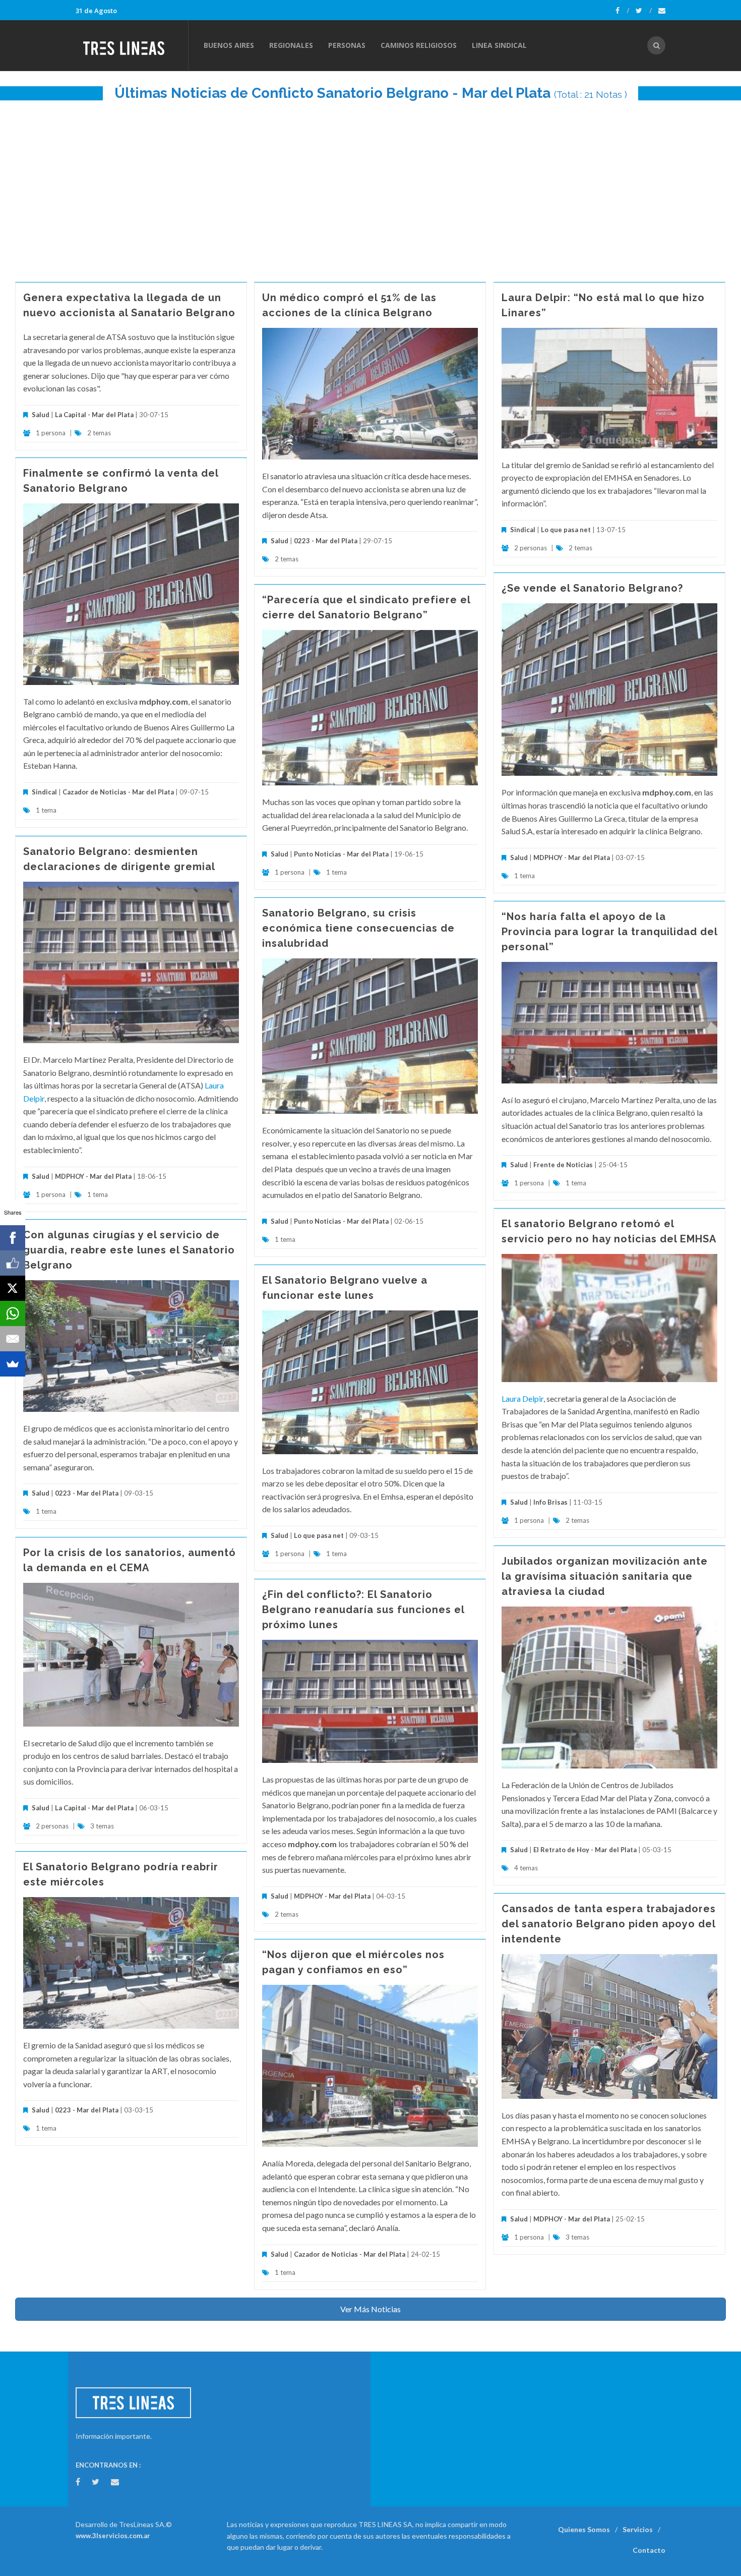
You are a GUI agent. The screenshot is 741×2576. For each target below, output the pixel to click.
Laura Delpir (522, 1398)
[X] (13, 1288)
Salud (41, 415)
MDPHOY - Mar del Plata (572, 857)
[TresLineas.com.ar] (132, 45)
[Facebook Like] (13, 1263)
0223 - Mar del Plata (326, 541)
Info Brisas (550, 1502)
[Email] (13, 1339)
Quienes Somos (584, 2529)
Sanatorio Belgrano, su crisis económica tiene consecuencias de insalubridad (358, 928)
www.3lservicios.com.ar (113, 2536)
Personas (347, 45)
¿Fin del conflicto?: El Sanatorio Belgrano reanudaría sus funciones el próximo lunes (363, 1610)
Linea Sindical (499, 45)
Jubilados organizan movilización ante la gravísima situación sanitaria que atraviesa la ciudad (605, 1576)
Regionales (291, 45)
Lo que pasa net (566, 530)
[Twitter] (644, 11)
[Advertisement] (371, 186)
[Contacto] (662, 11)
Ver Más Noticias (371, 2309)
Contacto (649, 2550)
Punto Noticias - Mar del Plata (341, 854)
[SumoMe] (13, 1364)
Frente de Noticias (563, 1165)
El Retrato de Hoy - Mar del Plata (585, 1850)
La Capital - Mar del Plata (94, 415)
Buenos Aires (229, 45)
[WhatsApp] (13, 1313)
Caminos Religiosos (419, 45)
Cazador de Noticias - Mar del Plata (118, 792)
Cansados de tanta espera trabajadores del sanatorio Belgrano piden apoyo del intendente (609, 1924)
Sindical (523, 530)
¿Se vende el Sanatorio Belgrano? (592, 588)
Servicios (638, 2529)
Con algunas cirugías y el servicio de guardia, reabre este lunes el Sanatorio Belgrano (129, 1250)
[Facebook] (622, 11)
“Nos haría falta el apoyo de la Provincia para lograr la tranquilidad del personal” (609, 932)
